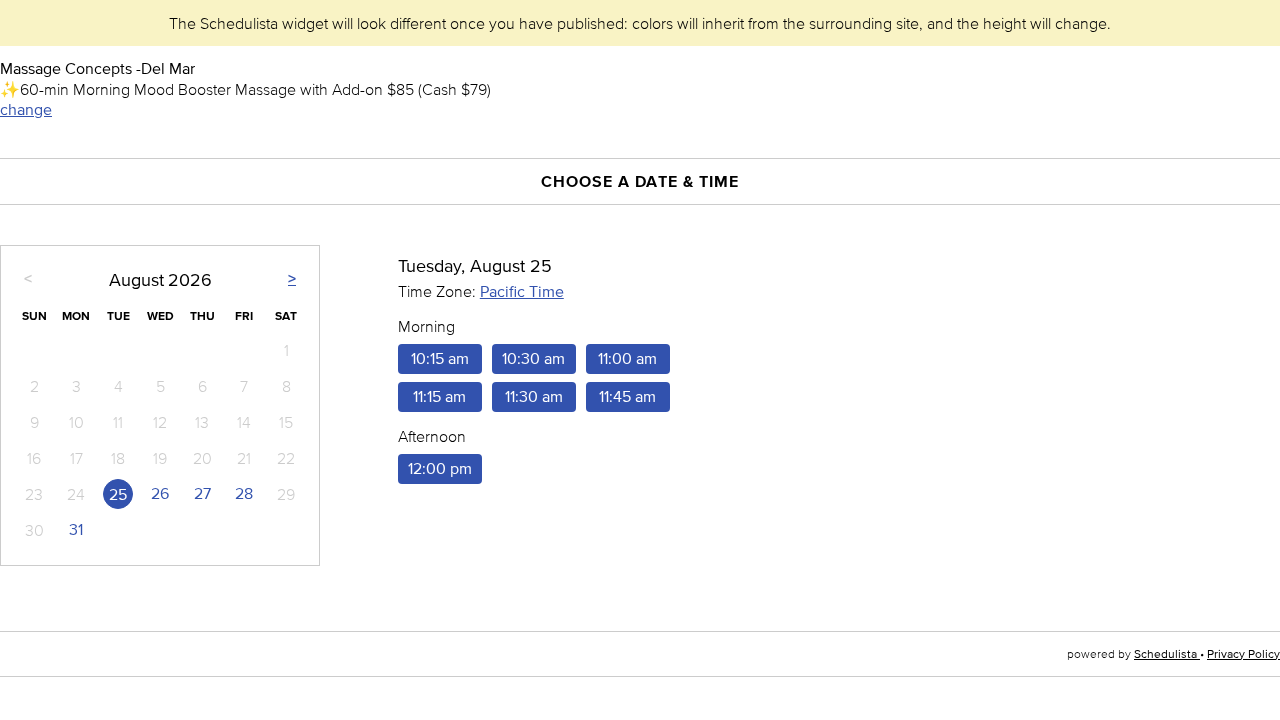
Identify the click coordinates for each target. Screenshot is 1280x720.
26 (160, 493)
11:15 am (439, 396)
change (26, 109)
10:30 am (533, 358)
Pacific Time (522, 291)
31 (76, 529)
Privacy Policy (1243, 653)
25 (118, 494)
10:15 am (440, 358)
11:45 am (627, 396)
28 (244, 493)
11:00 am (627, 358)
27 (202, 493)
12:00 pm (440, 468)
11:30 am (534, 396)
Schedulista (1167, 653)
